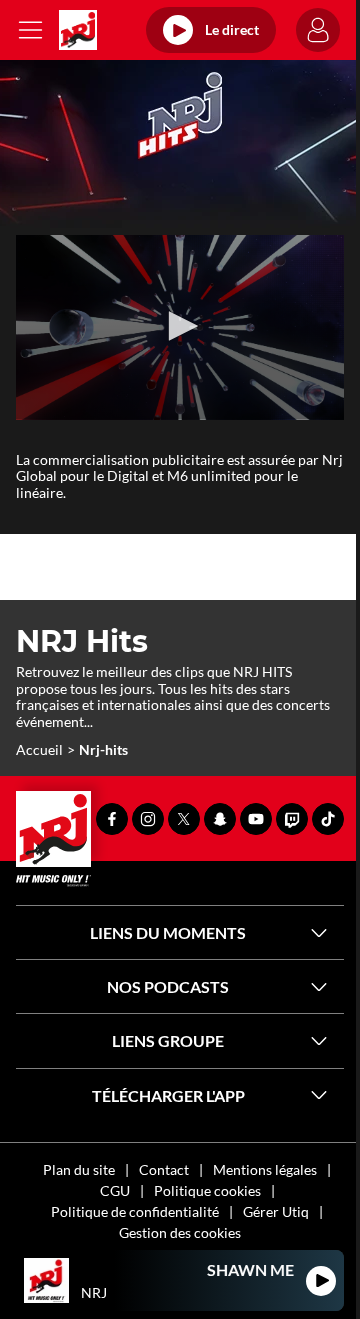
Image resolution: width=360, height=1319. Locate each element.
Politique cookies (207, 1190)
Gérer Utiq (276, 1211)
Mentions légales (265, 1169)
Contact (164, 1169)
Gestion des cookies (180, 1232)
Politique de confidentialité (135, 1211)
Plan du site (79, 1169)
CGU (115, 1190)
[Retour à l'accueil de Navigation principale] (78, 30)
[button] (180, 326)
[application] (180, 327)
